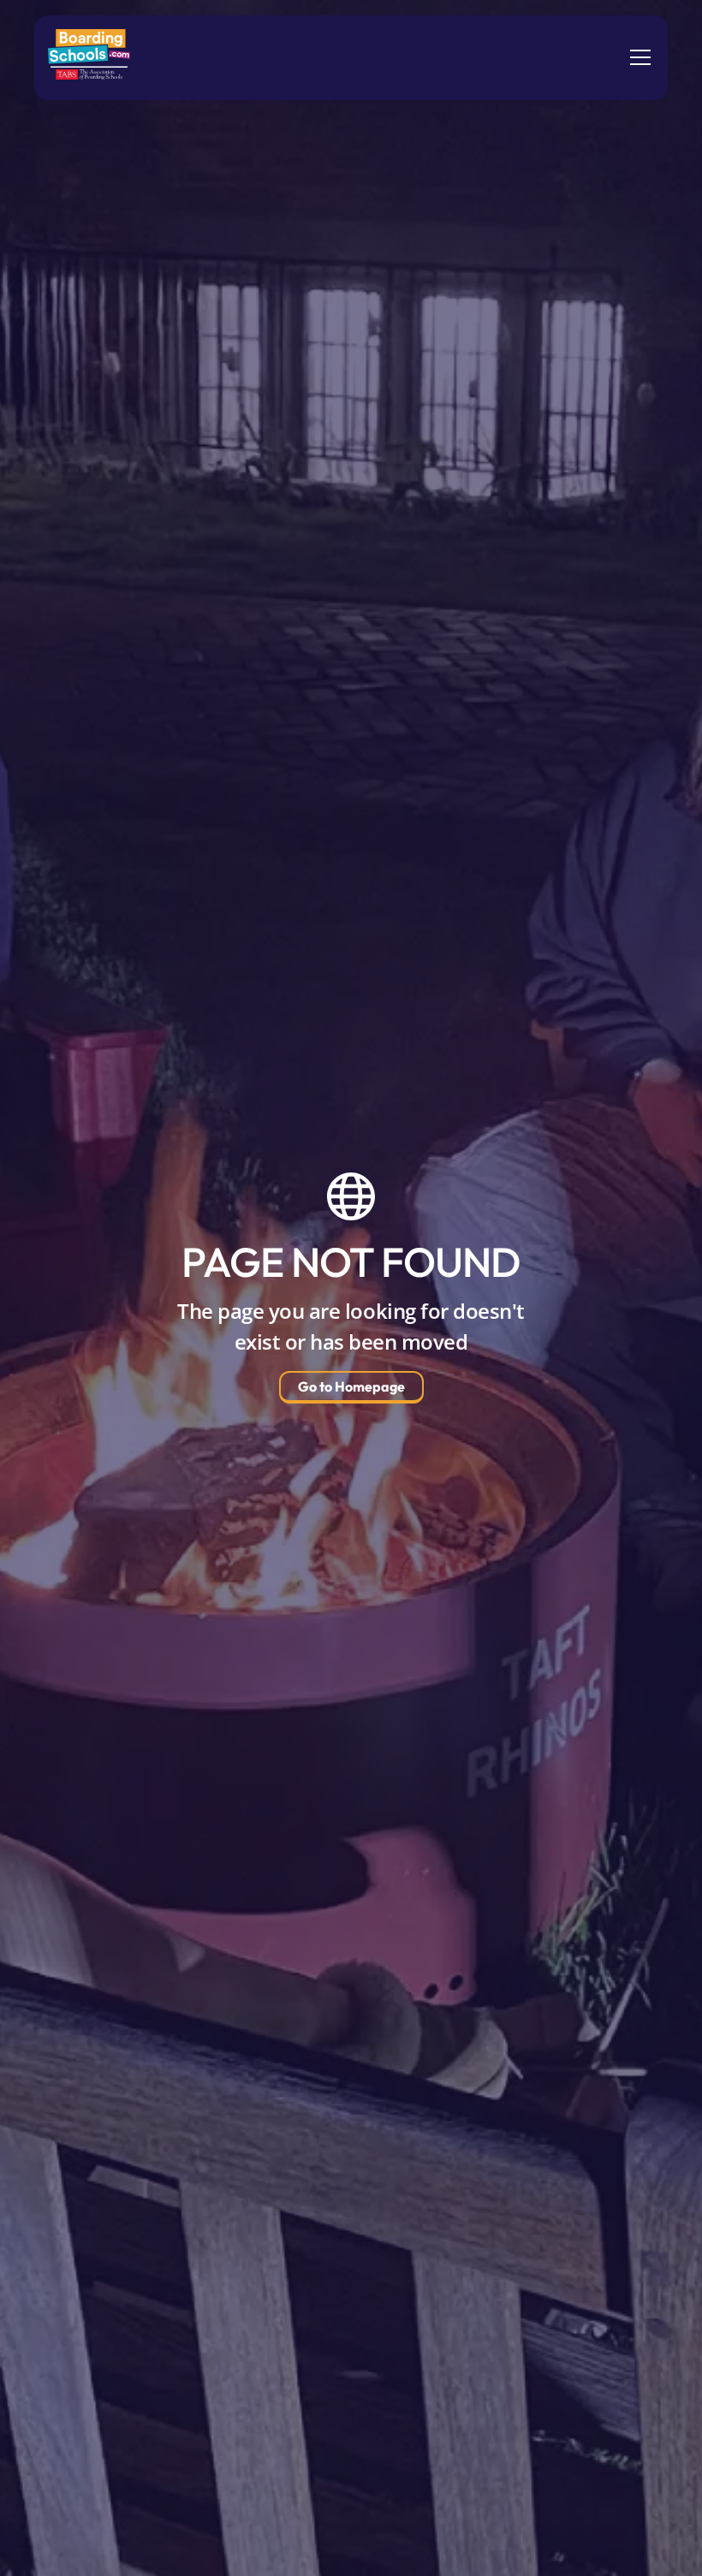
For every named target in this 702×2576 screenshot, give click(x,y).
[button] (637, 57)
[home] (89, 58)
